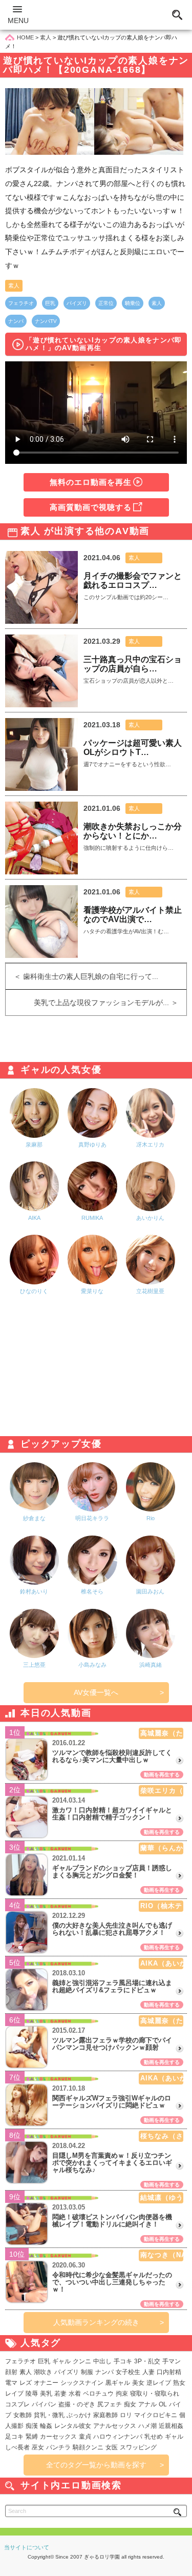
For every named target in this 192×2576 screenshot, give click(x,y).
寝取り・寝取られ (155, 2394)
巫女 (38, 2447)
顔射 (11, 2372)
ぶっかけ (79, 2415)
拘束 (122, 2394)
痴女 (130, 2404)
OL (163, 2404)
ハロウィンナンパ (118, 2437)
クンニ (82, 2361)
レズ (26, 2383)
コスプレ (17, 2404)
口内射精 (169, 2372)
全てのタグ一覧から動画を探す (96, 2465)
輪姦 (46, 2426)
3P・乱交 (147, 2361)
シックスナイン (82, 2383)
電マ (11, 2383)
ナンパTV (46, 321)
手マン (172, 2361)
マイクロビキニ (156, 2415)
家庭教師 (105, 2415)
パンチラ (58, 2447)
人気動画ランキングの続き (96, 2322)
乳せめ (154, 2437)
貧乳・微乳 (49, 2415)
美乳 (46, 2394)
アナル (147, 2404)
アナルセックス (115, 2426)
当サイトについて (27, 2547)
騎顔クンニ (88, 2447)
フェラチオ (21, 303)
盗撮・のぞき (77, 2404)
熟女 (179, 2383)
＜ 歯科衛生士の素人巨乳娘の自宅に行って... (82, 976)
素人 (14, 285)
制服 (87, 2372)
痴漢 (32, 2426)
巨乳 (50, 303)
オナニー (46, 2383)
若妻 (60, 2394)
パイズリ (77, 303)
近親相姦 (171, 2426)
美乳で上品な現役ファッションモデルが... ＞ (110, 1003)
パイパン (44, 2404)
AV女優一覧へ (96, 1692)
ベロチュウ (98, 2394)
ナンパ (16, 321)
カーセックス (58, 2437)
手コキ (123, 2361)
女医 (112, 2447)
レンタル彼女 (73, 2426)
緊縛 (32, 2437)
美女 (138, 2383)
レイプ (14, 2394)
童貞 (85, 2437)
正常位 (106, 303)
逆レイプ (159, 2383)
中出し (102, 2361)
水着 (75, 2394)
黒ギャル (118, 2383)
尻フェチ (110, 2404)
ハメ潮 (147, 2426)
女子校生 (128, 2372)
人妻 (148, 2372)
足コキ (14, 2437)
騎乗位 (133, 303)
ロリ (126, 2415)
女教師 (23, 2415)
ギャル (61, 2361)
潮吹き (43, 2372)
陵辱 (32, 2394)
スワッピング (138, 2447)
